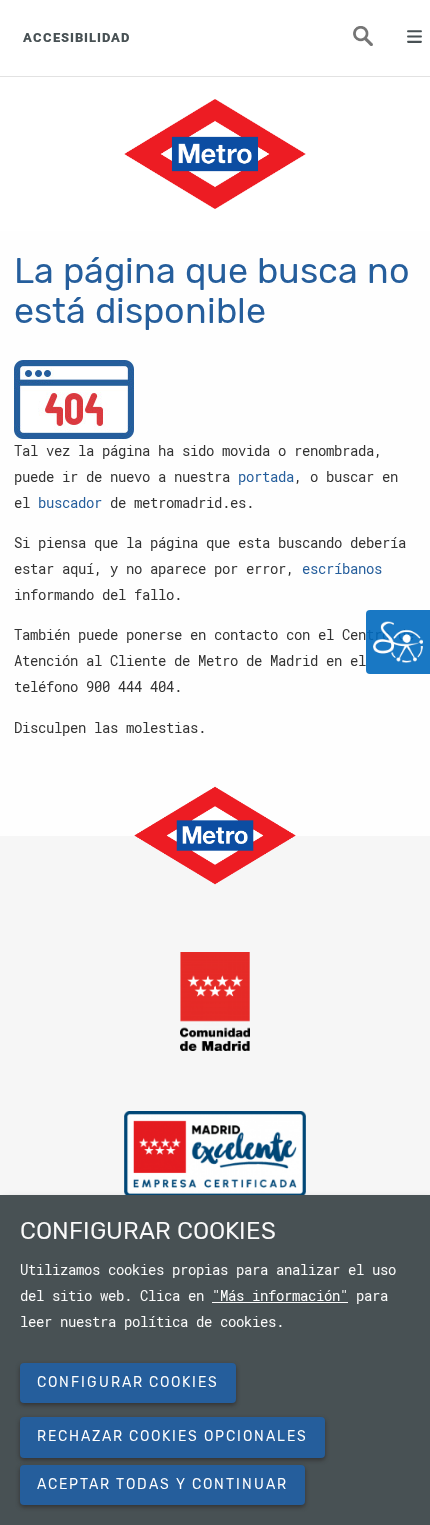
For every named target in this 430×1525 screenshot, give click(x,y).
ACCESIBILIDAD (76, 37)
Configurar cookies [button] (128, 1382)
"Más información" (280, 1296)
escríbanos (342, 569)
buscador (70, 503)
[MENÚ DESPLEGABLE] (405, 38)
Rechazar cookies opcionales (172, 1436)
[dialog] (215, 1360)
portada (266, 477)
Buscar (375, 42)
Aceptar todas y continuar (162, 1484)
